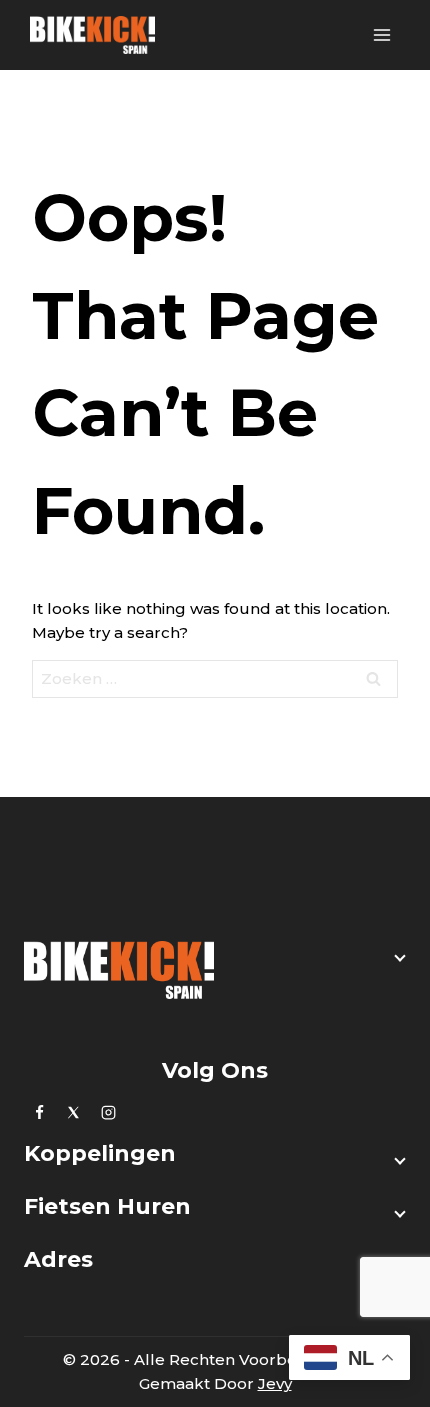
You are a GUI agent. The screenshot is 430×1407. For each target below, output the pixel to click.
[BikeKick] (92, 35)
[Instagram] (108, 1112)
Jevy (275, 1383)
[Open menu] (381, 34)
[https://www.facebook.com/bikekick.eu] (39, 1112)
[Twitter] (74, 1112)
